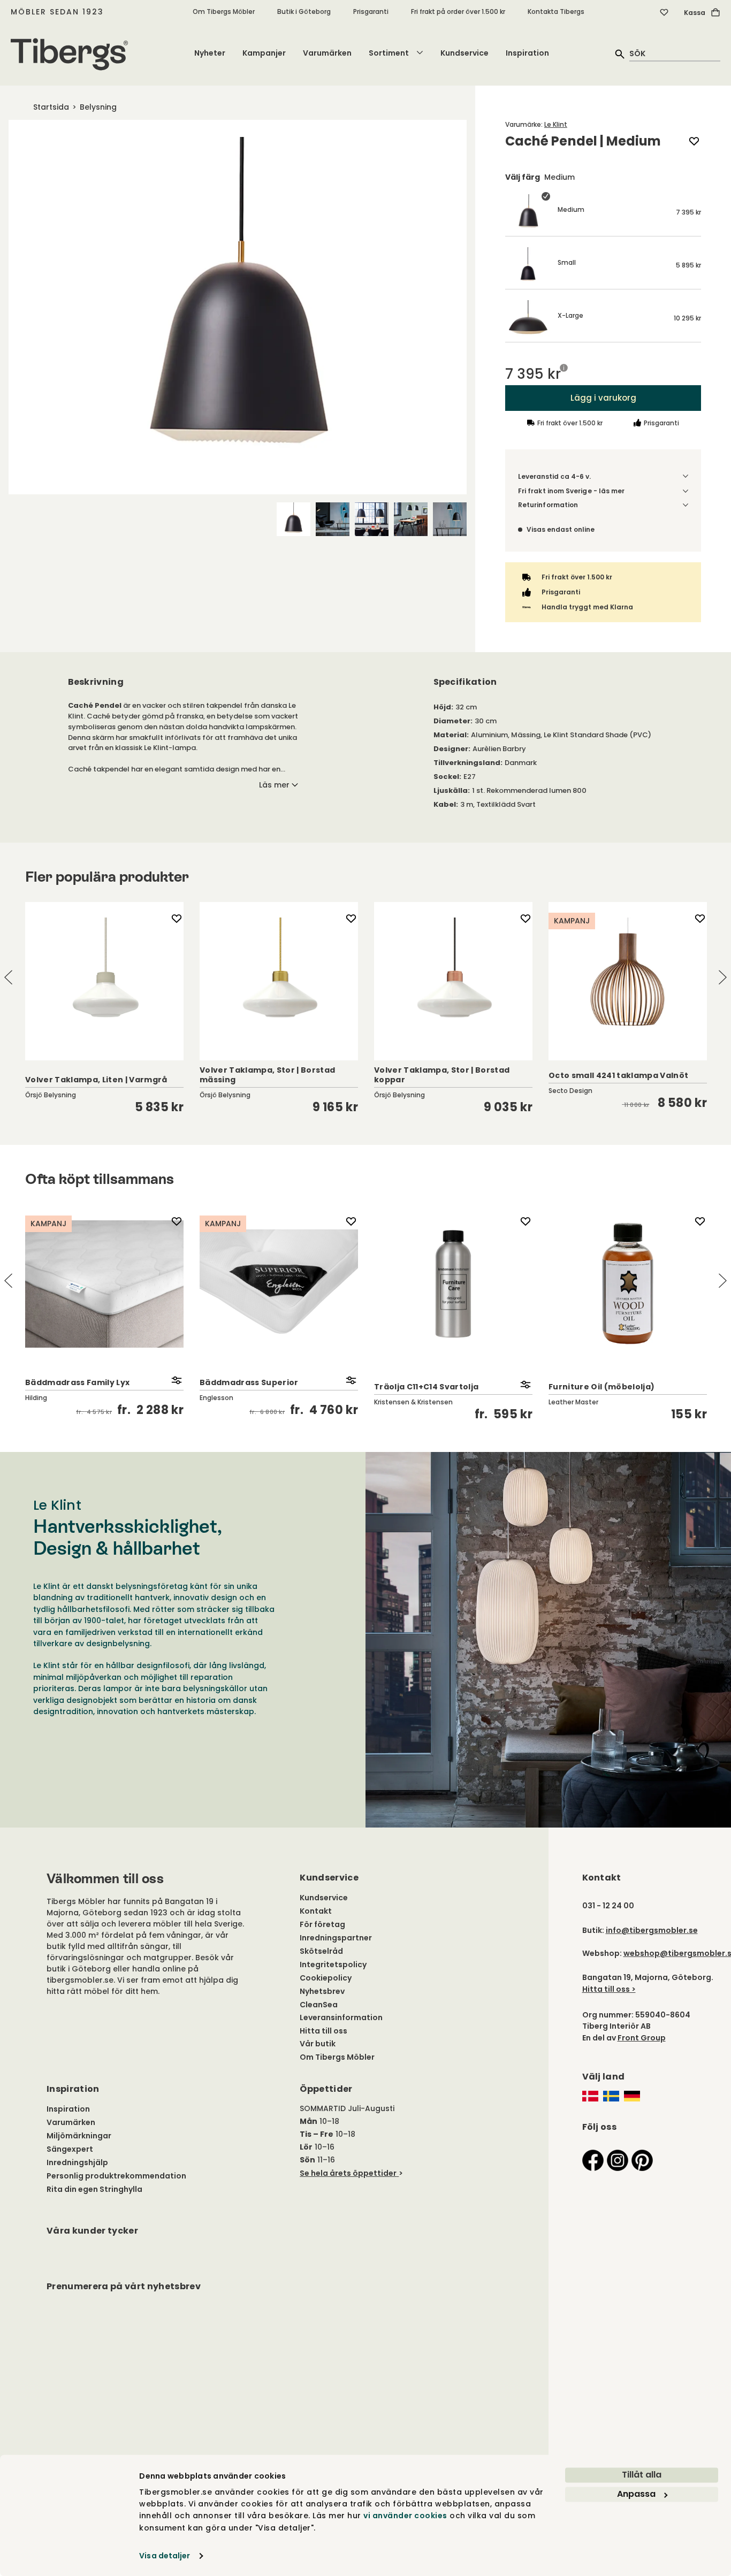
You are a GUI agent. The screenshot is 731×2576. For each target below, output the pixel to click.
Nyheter (210, 53)
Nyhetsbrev (322, 1991)
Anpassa (636, 2494)
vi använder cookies (405, 2516)
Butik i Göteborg (304, 12)
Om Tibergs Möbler (224, 12)
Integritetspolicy (333, 1965)
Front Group (642, 2038)
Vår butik (318, 2044)
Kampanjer (264, 53)
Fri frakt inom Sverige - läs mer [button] (572, 491)
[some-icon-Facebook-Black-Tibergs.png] (593, 2160)
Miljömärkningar (79, 2136)
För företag (322, 1924)
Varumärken (327, 53)
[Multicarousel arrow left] (9, 977)
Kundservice (465, 53)
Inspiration (527, 53)
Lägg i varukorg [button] (603, 398)
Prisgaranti (371, 12)
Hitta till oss (323, 2031)
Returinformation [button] (548, 505)
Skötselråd (321, 1951)
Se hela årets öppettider (348, 2173)
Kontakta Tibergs (556, 12)
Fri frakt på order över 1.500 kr (458, 12)
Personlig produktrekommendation (116, 2176)
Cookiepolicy (326, 1978)
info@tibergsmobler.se (652, 1930)
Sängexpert (70, 2149)
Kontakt (316, 1911)
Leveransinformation (341, 2017)
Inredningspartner (336, 1938)
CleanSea (319, 2005)
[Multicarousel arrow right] (722, 977)
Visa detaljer (165, 2556)
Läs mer (274, 785)
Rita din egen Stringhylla (94, 2189)
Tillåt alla (642, 2475)
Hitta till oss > (609, 1989)
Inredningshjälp (77, 2162)
